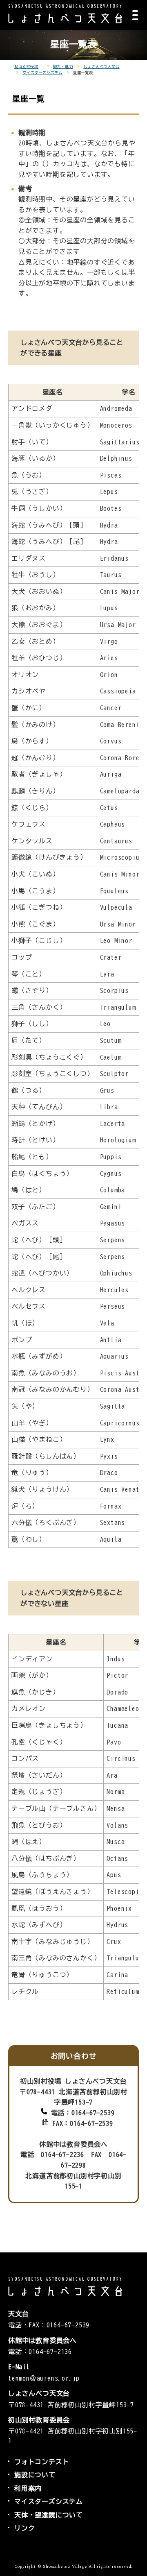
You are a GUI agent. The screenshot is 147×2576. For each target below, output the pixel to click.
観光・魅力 (63, 67)
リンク (24, 2528)
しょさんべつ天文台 (101, 67)
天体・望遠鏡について (49, 2515)
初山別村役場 (26, 67)
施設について (35, 2475)
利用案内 (28, 2488)
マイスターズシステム (42, 73)
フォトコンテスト (42, 2462)
